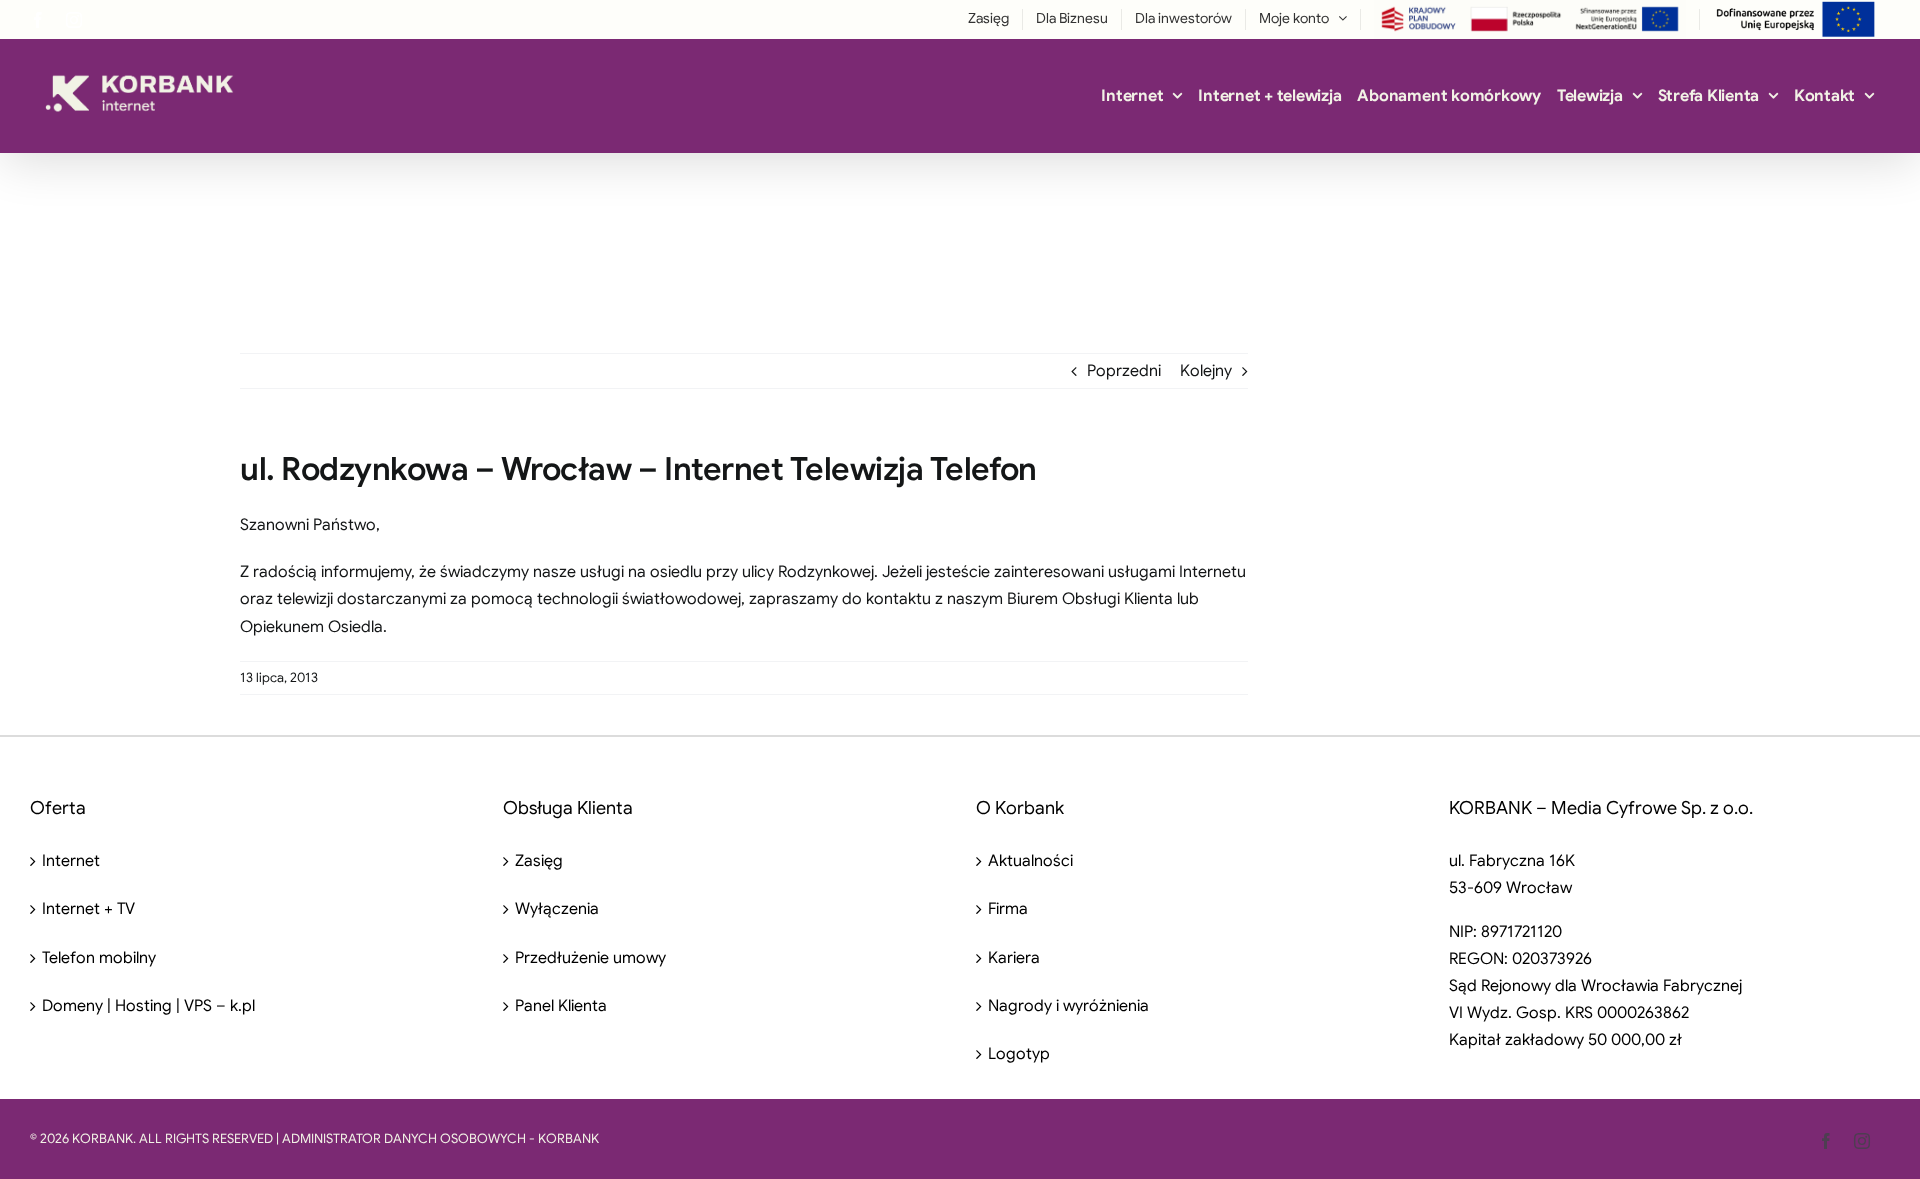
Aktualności (1030, 861)
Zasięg (539, 861)
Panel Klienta (561, 1006)
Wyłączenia (557, 909)
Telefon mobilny (99, 958)
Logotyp (1019, 1054)
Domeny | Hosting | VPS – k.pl (148, 1006)
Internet (71, 861)
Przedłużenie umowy (590, 958)
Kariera (1014, 958)
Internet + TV (88, 909)
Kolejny (1206, 371)
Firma (1008, 909)
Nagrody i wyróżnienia (1068, 1006)
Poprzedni (1124, 371)
